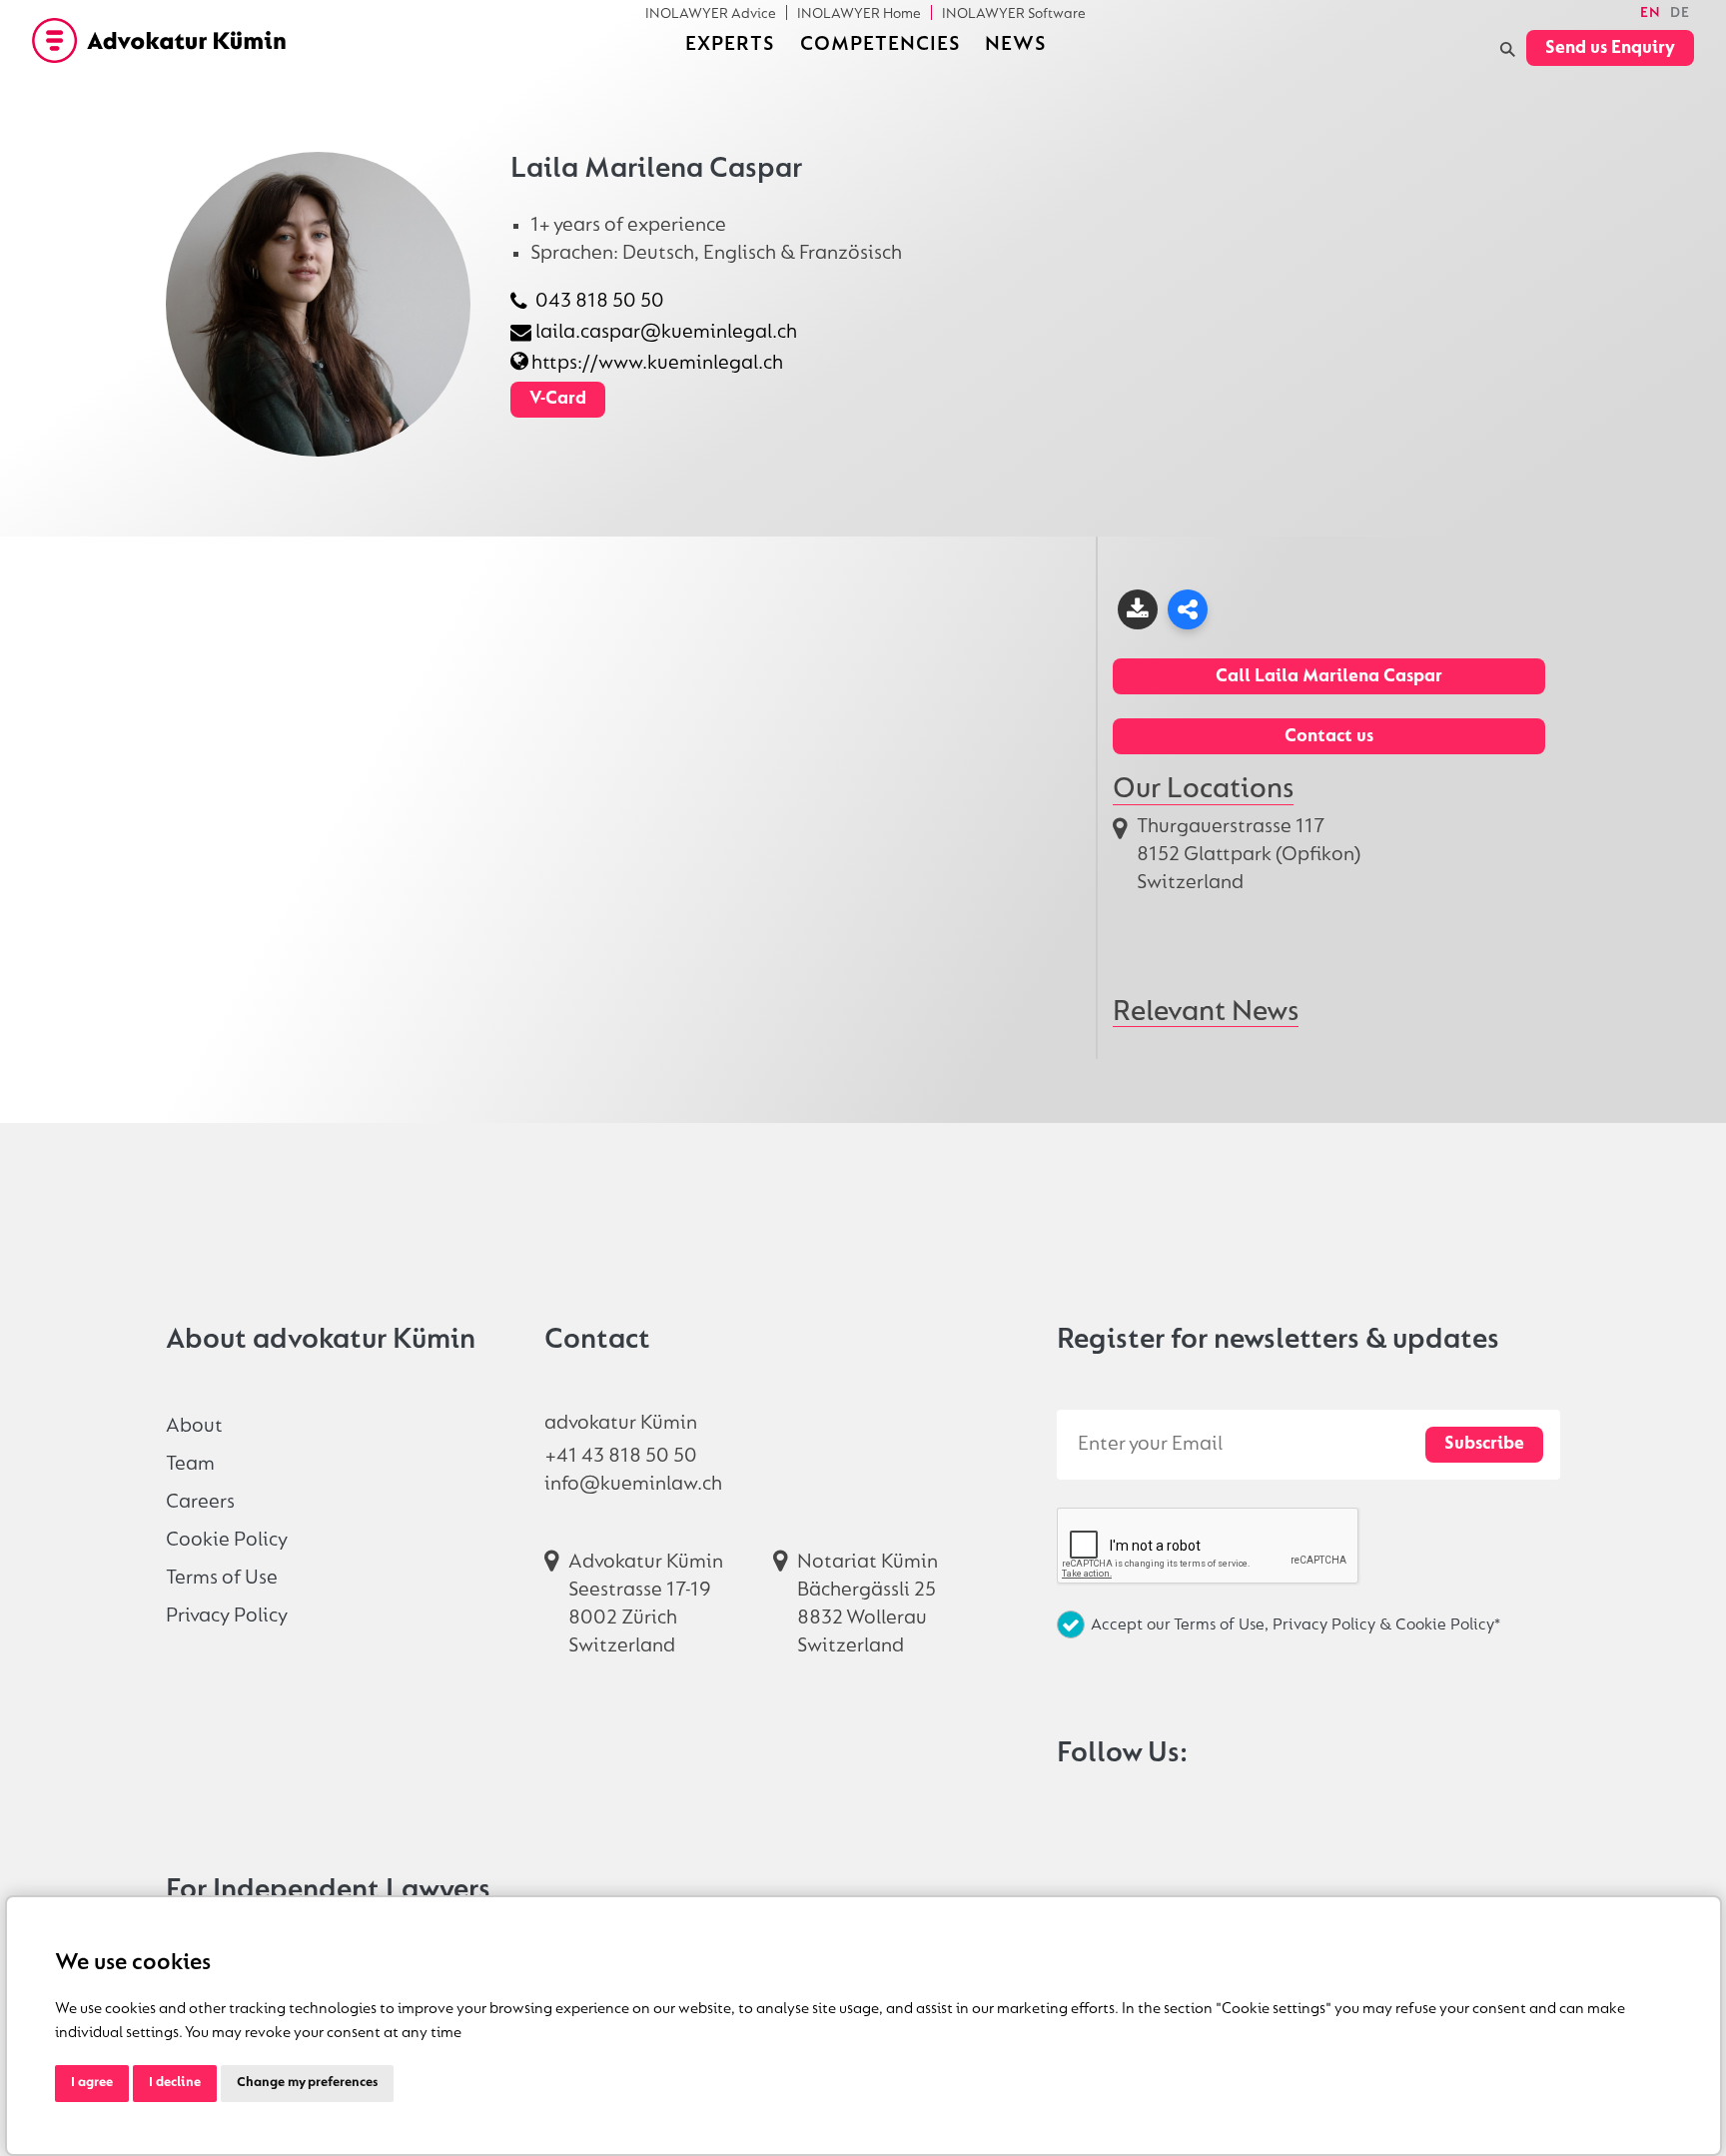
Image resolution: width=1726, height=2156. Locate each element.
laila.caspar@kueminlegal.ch (666, 332)
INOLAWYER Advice (711, 13)
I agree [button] (92, 2083)
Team (190, 1464)
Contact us (1329, 737)
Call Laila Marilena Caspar (1329, 677)
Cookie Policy (227, 1540)
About (194, 1426)
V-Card (558, 399)
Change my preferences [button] (307, 2083)
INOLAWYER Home (859, 13)
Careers (200, 1502)
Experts (730, 44)
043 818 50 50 (600, 301)
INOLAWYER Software (1014, 13)
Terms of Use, (1223, 1625)
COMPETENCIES (880, 44)
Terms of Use (222, 1578)
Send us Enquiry (1610, 48)
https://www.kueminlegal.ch (657, 363)
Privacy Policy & (1334, 1625)
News (1015, 44)
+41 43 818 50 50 (621, 1456)
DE (1680, 13)
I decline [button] (175, 2083)
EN (1651, 13)
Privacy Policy (227, 1616)
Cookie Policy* (1448, 1625)
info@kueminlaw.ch (633, 1484)
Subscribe (1484, 1444)
